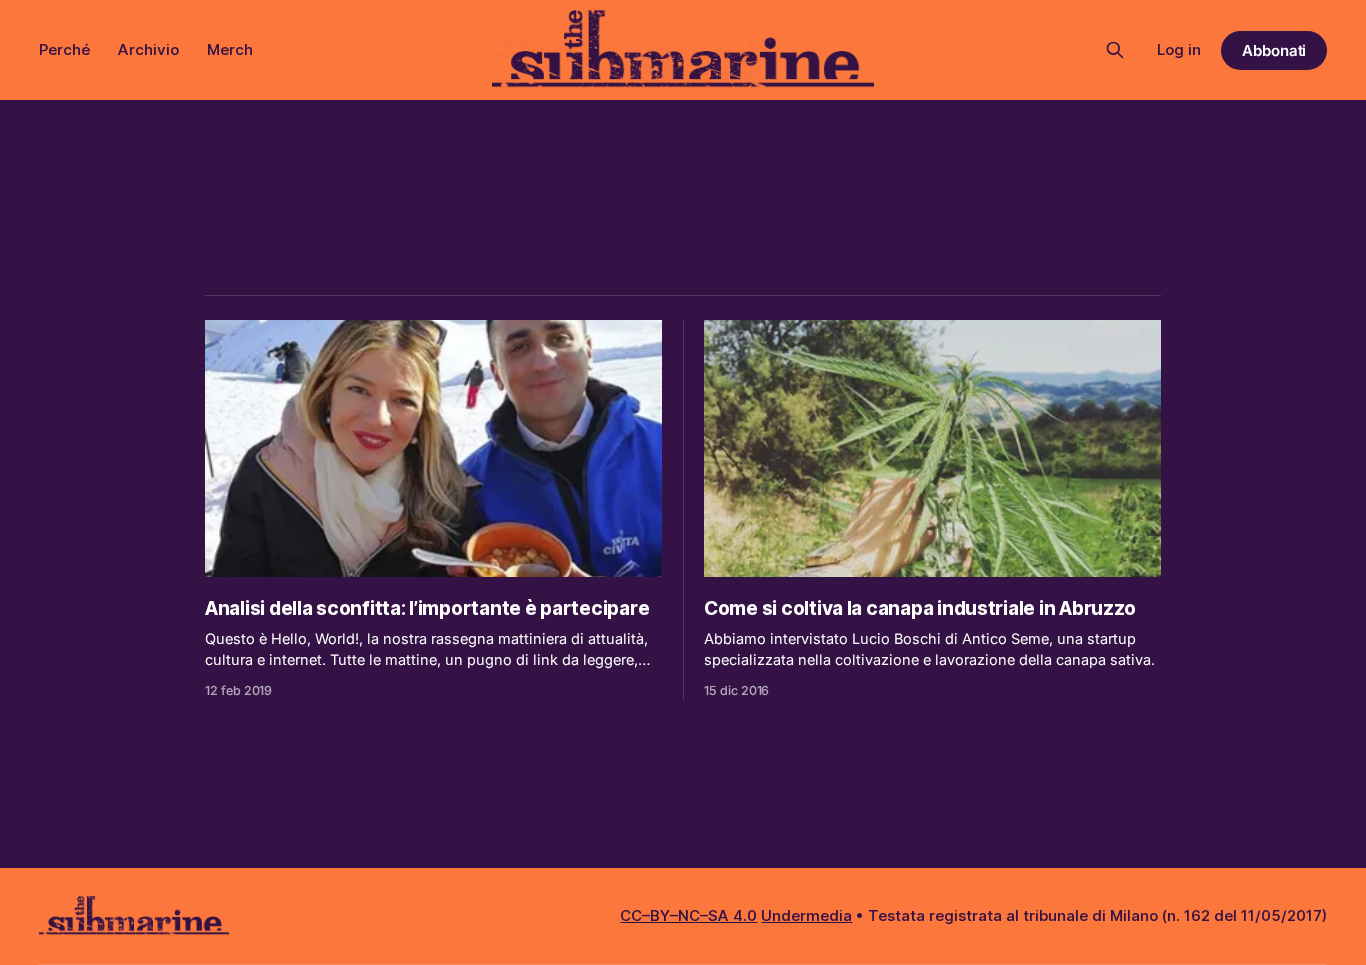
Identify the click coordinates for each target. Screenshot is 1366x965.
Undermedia (806, 915)
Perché (64, 49)
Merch (230, 49)
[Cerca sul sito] (1115, 50)
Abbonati (1274, 50)
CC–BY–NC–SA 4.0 (688, 915)
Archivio (148, 49)
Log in (1179, 49)
